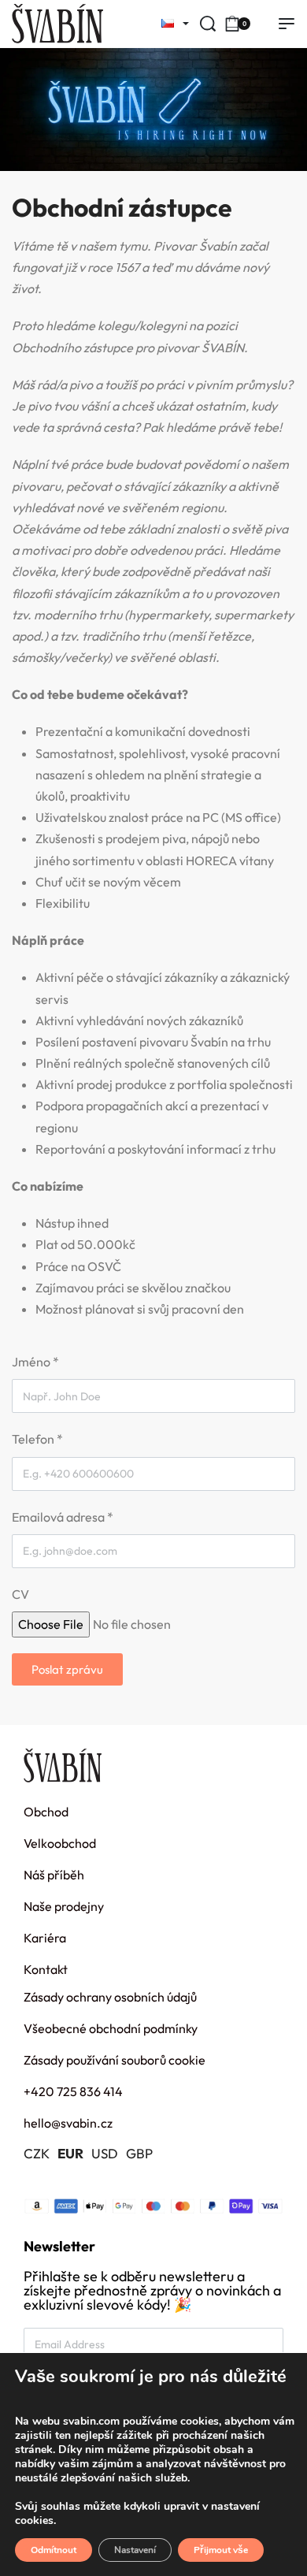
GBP (139, 2153)
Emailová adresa (63, 1517)
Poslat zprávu (67, 1669)
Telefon (37, 1439)
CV (20, 1594)
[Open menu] (287, 24)
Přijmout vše (221, 2550)
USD (105, 2153)
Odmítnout (54, 2550)
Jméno (35, 1362)
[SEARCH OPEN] (208, 24)
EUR (70, 2153)
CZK (37, 2153)
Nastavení (135, 2550)
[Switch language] (170, 24)
